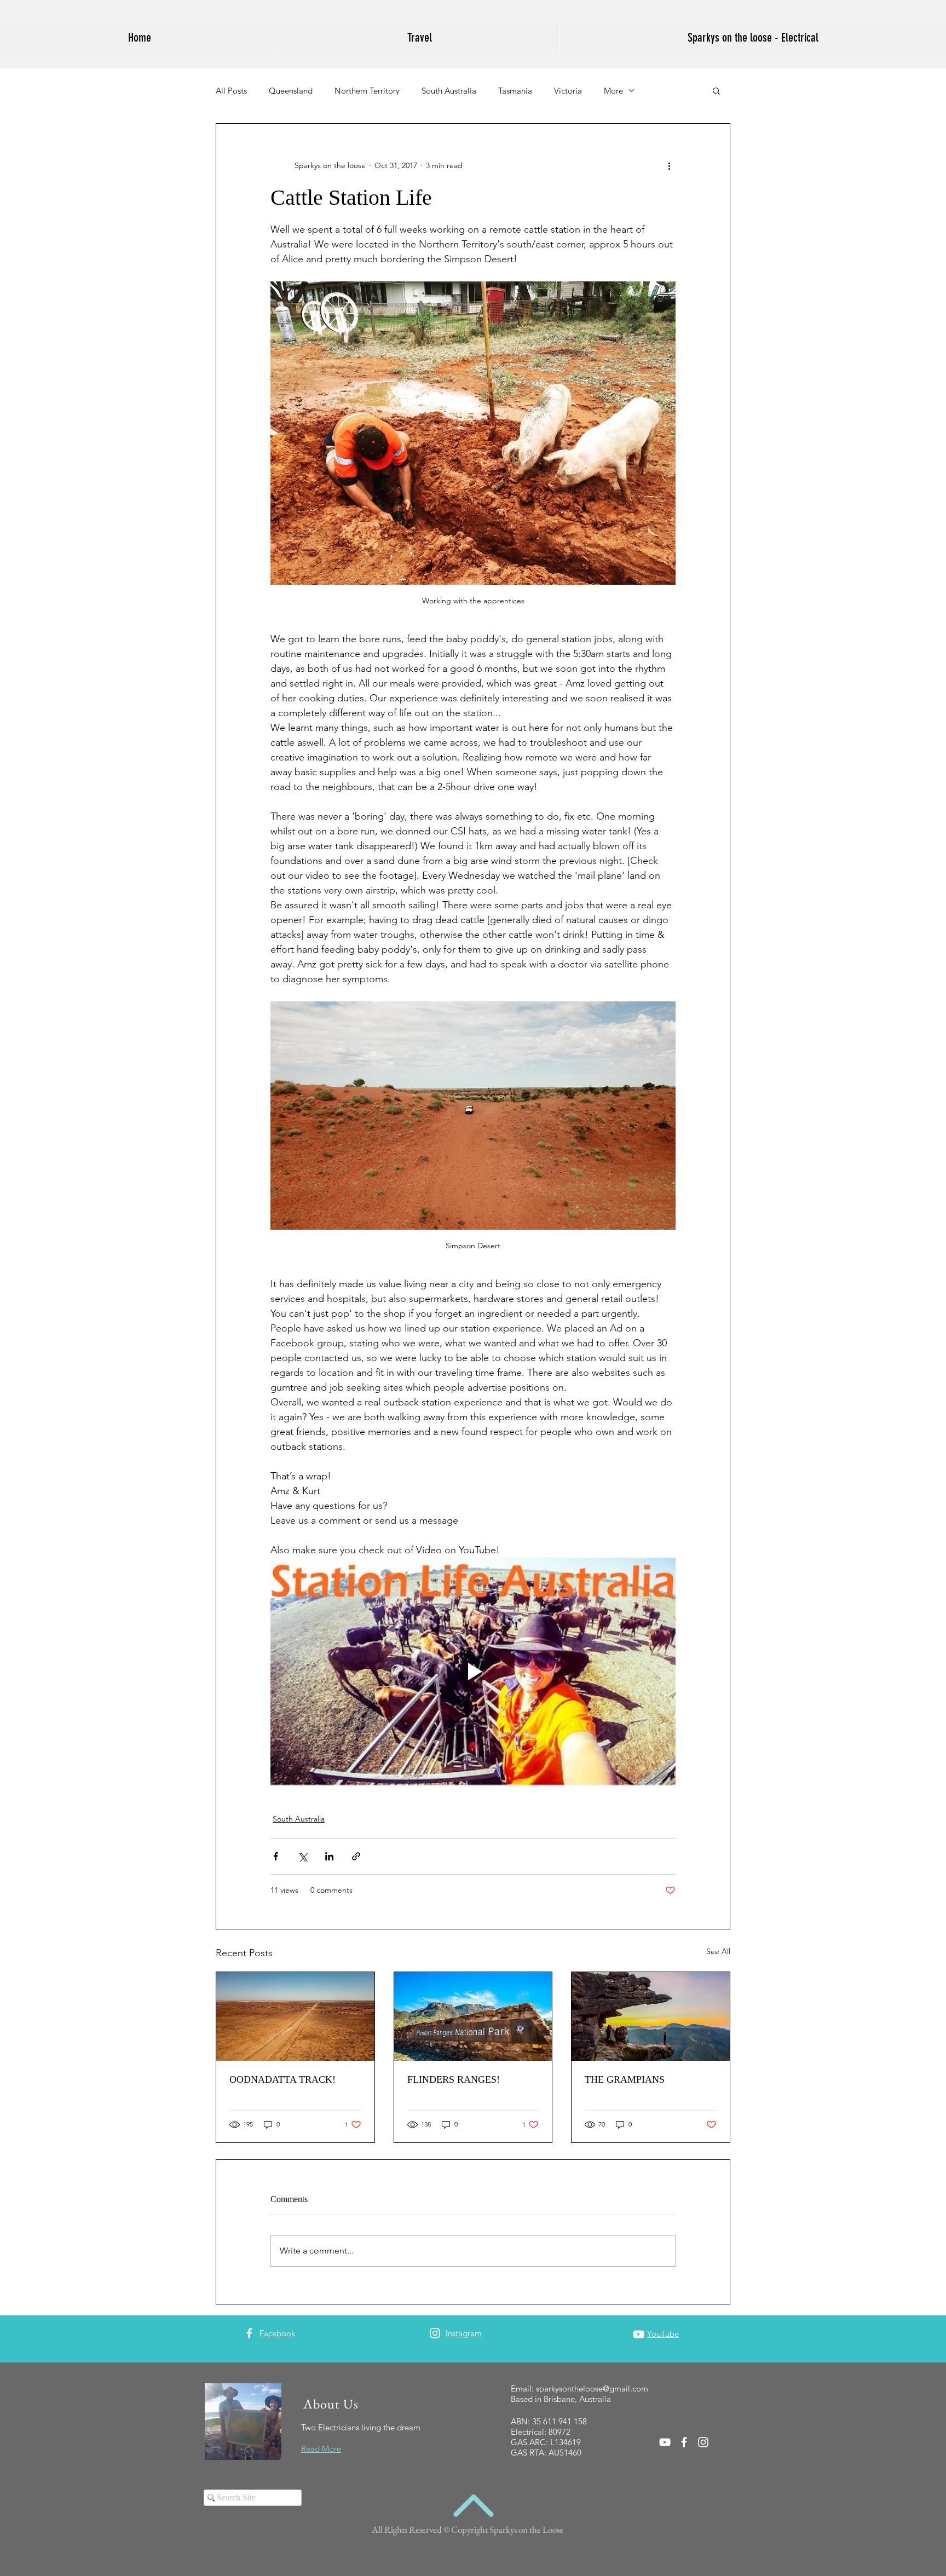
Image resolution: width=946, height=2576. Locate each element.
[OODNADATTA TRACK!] (295, 2016)
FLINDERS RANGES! (454, 2079)
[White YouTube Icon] (639, 2334)
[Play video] (473, 1672)
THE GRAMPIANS (625, 2079)
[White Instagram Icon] (435, 2333)
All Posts (231, 91)
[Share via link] (356, 1856)
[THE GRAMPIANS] (651, 2016)
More (613, 91)
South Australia (449, 91)
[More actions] (669, 165)
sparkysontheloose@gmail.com (592, 2388)
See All (718, 1951)
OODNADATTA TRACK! (282, 2079)
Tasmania (515, 91)
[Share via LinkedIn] (329, 1856)
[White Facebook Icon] (249, 2333)
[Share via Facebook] (276, 1856)
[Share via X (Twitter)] (302, 1856)
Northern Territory (367, 91)
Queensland (291, 91)
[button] (716, 90)
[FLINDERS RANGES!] (473, 2016)
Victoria (568, 91)
